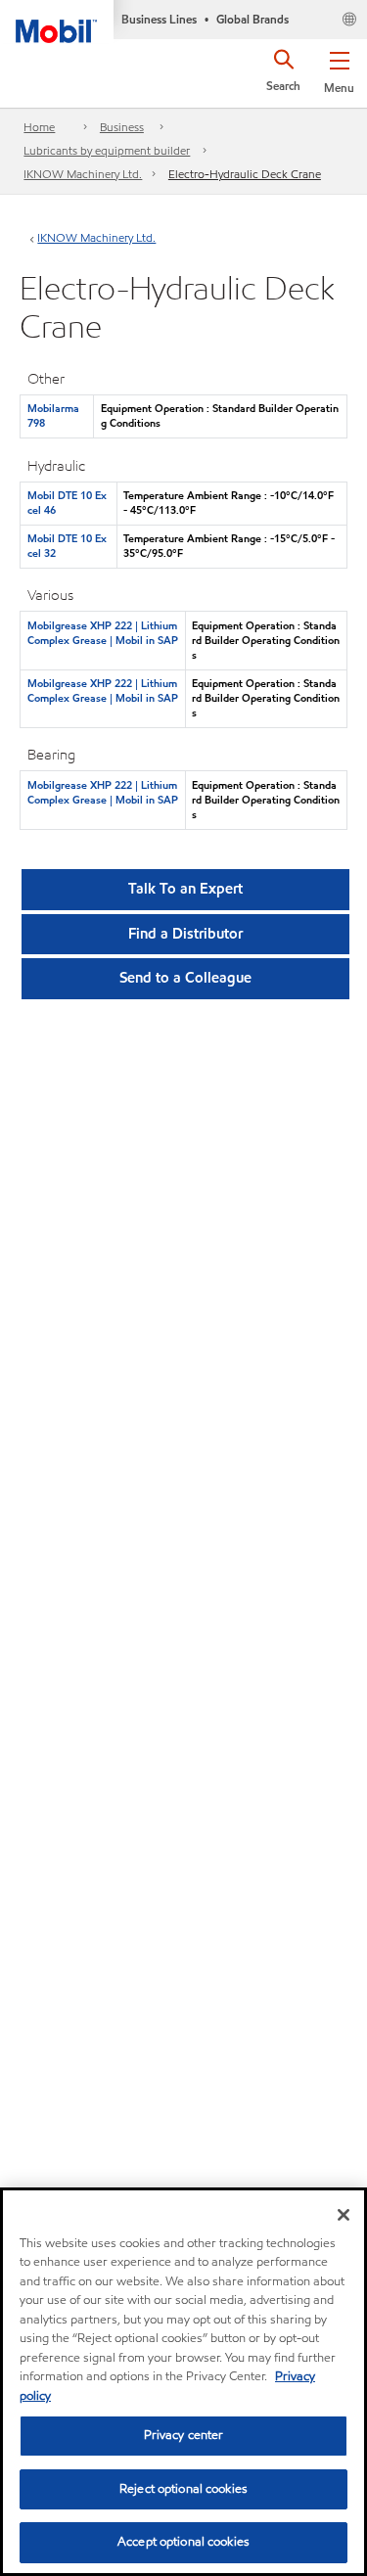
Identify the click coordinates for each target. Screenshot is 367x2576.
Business (122, 127)
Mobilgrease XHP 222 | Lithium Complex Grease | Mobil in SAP (103, 633)
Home (39, 127)
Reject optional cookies (183, 2489)
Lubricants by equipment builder (107, 150)
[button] (339, 69)
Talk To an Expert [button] (185, 889)
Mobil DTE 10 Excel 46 (67, 503)
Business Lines (159, 19)
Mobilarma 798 (53, 415)
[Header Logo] (57, 22)
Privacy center (184, 2435)
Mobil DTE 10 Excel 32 (67, 546)
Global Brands (252, 19)
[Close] (344, 2215)
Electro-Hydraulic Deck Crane (245, 174)
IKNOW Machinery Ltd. (83, 174)
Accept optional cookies (183, 2542)
